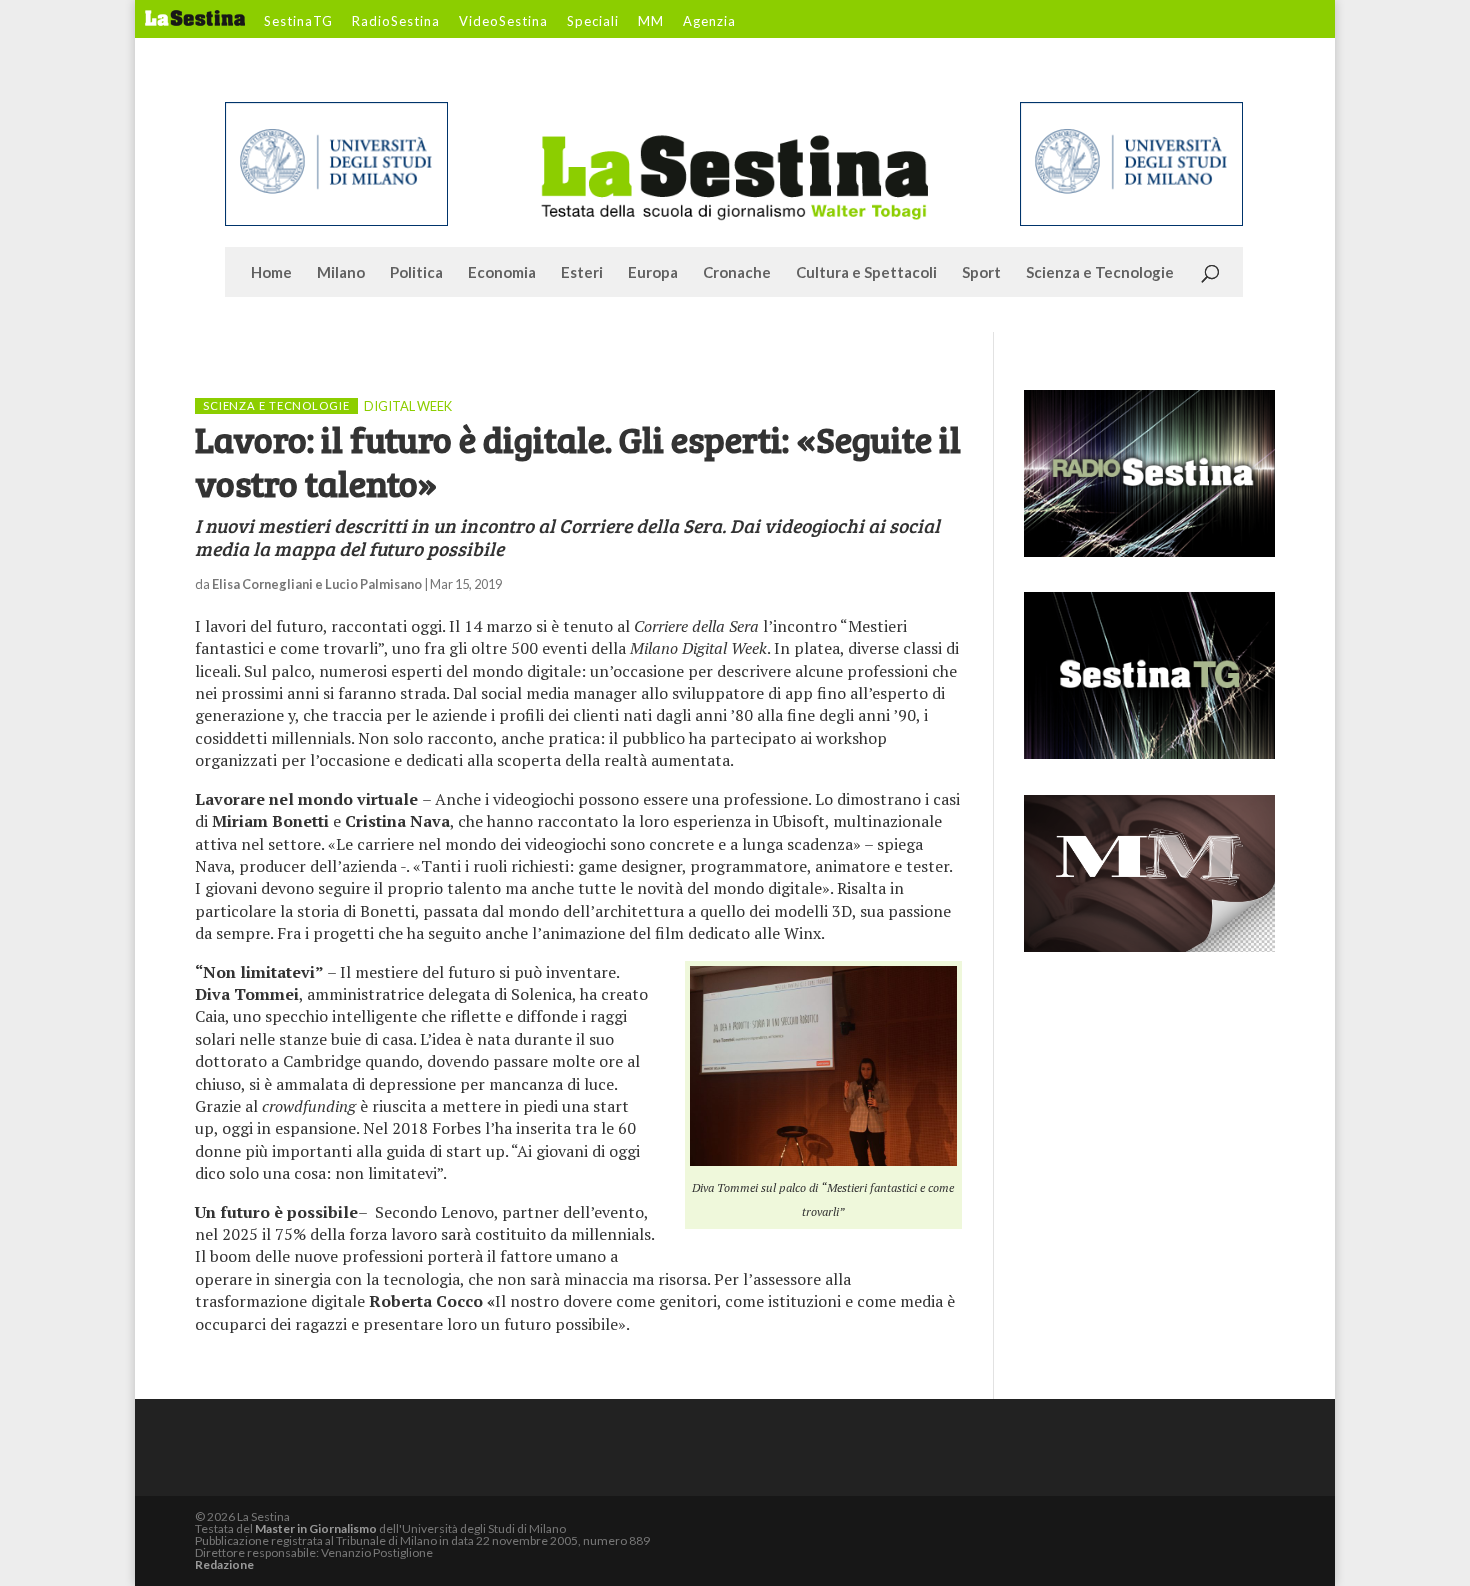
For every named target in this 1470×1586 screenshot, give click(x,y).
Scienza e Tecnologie (1100, 273)
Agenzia (709, 22)
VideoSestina (503, 22)
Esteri (582, 273)
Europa (653, 273)
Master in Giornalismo (316, 1528)
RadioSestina (396, 22)
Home (271, 273)
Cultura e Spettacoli (866, 273)
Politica (416, 273)
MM (651, 22)
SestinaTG (298, 22)
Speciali (593, 22)
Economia (502, 273)
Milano (341, 273)
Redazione (224, 1564)
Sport (981, 273)
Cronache (737, 273)
